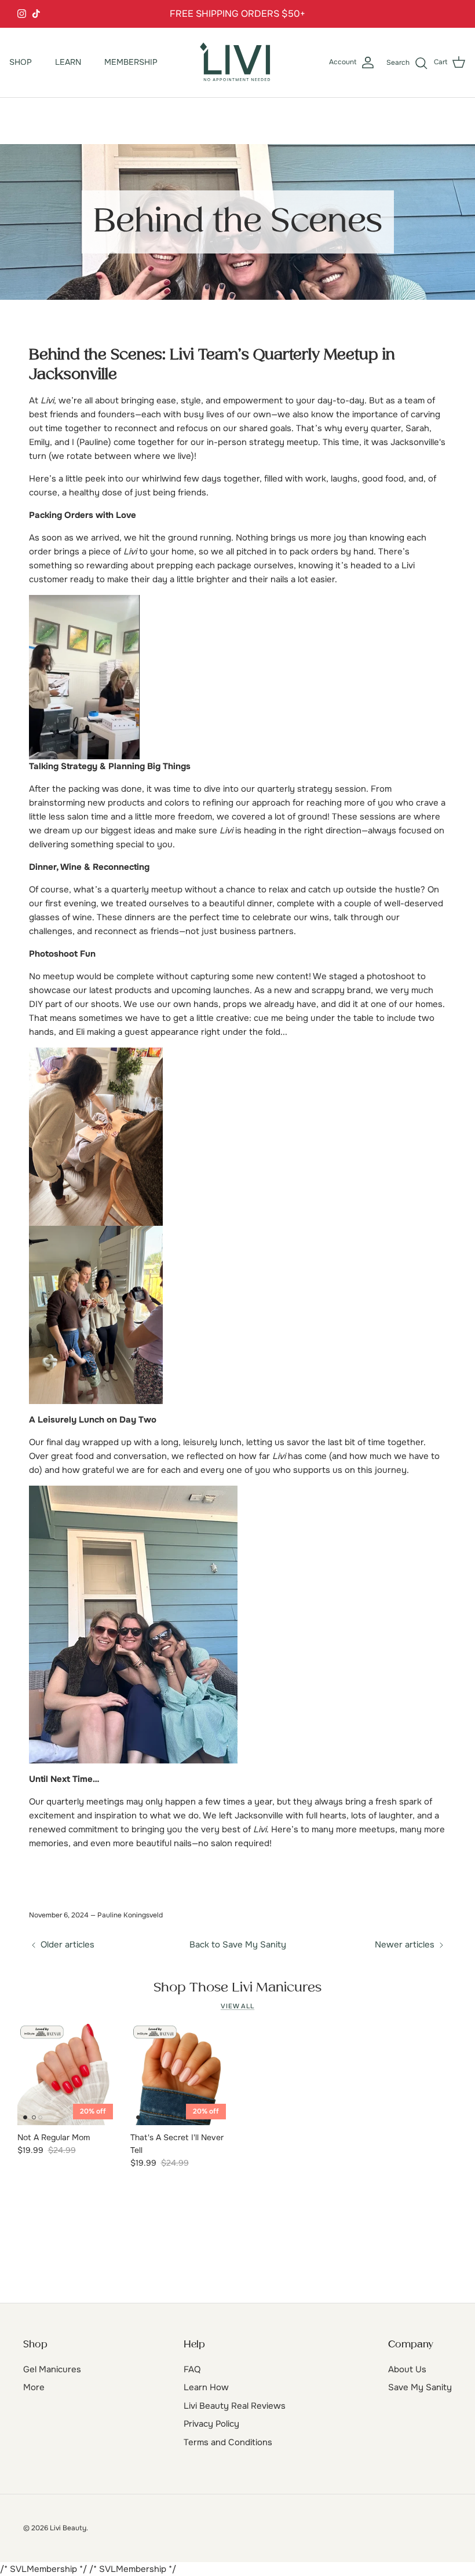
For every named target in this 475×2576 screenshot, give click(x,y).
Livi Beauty (68, 2528)
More (34, 2387)
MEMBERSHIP (131, 62)
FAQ (192, 2369)
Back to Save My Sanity (238, 1945)
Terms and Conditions (228, 2442)
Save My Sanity (420, 2387)
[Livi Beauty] (237, 63)
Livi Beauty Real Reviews (235, 2406)
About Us (407, 2369)
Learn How (206, 2387)
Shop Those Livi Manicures (237, 1988)
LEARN (68, 62)
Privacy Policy (211, 2424)
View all (237, 2006)
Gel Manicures (52, 2369)
